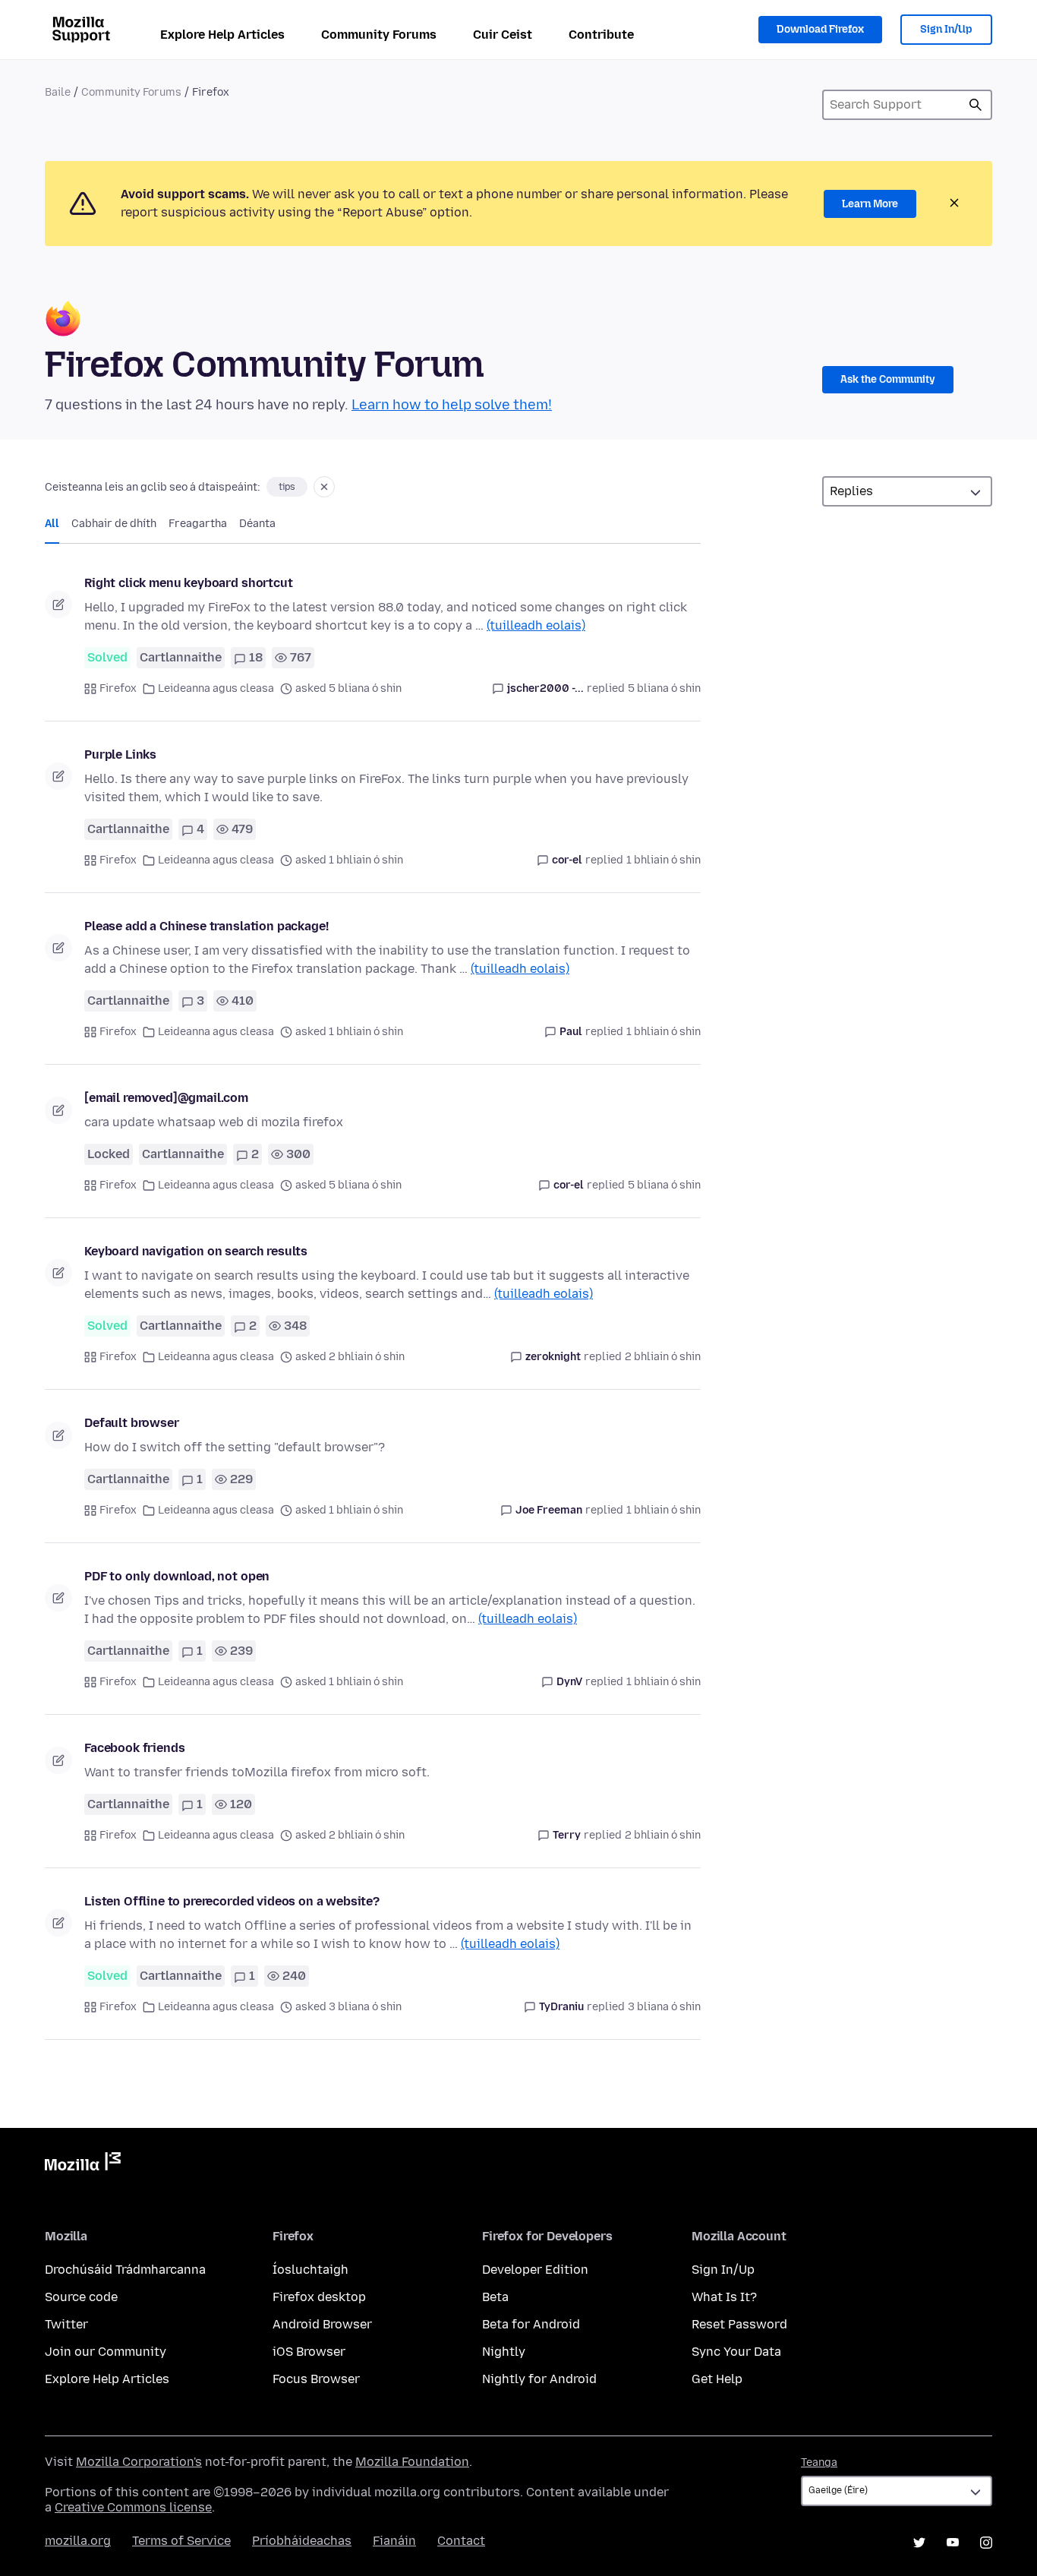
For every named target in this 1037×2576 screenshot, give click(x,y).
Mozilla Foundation (412, 2462)
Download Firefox (820, 29)
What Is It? (724, 2297)
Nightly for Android (539, 2379)
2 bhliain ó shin (663, 1357)
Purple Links (120, 754)
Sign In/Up (946, 29)
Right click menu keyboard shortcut (189, 583)
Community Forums (379, 35)
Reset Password (739, 2324)
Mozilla (83, 2164)
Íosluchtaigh (310, 2270)
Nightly (504, 2352)
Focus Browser (316, 2379)
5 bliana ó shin (664, 688)
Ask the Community (888, 379)
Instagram (986, 2543)
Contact (461, 2541)
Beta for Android (531, 2324)
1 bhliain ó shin (663, 860)
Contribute (601, 35)
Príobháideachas (302, 2541)
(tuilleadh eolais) (536, 625)
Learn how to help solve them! (452, 405)
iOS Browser (309, 2352)
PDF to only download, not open (177, 1576)
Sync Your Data (736, 2352)
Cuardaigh (976, 105)
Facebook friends (134, 1748)
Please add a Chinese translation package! (206, 926)
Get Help (717, 2379)
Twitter (66, 2324)
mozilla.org (78, 2541)
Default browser (132, 1423)
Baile (58, 92)
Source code (81, 2297)
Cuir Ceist (503, 35)
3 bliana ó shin (664, 2007)
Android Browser (322, 2324)
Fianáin (394, 2541)
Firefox (118, 688)
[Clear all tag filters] (324, 487)
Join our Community (106, 2352)
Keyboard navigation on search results (196, 1251)
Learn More (870, 204)
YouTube (953, 2543)
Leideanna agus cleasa (216, 688)
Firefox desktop (319, 2297)
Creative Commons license (133, 2507)
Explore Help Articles (222, 35)
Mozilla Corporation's (139, 2462)
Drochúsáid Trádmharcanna (125, 2270)
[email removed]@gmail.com (166, 1098)
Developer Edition (535, 2270)
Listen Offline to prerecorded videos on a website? (232, 1901)
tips (287, 487)
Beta (495, 2297)
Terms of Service (181, 2541)
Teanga (819, 2462)
